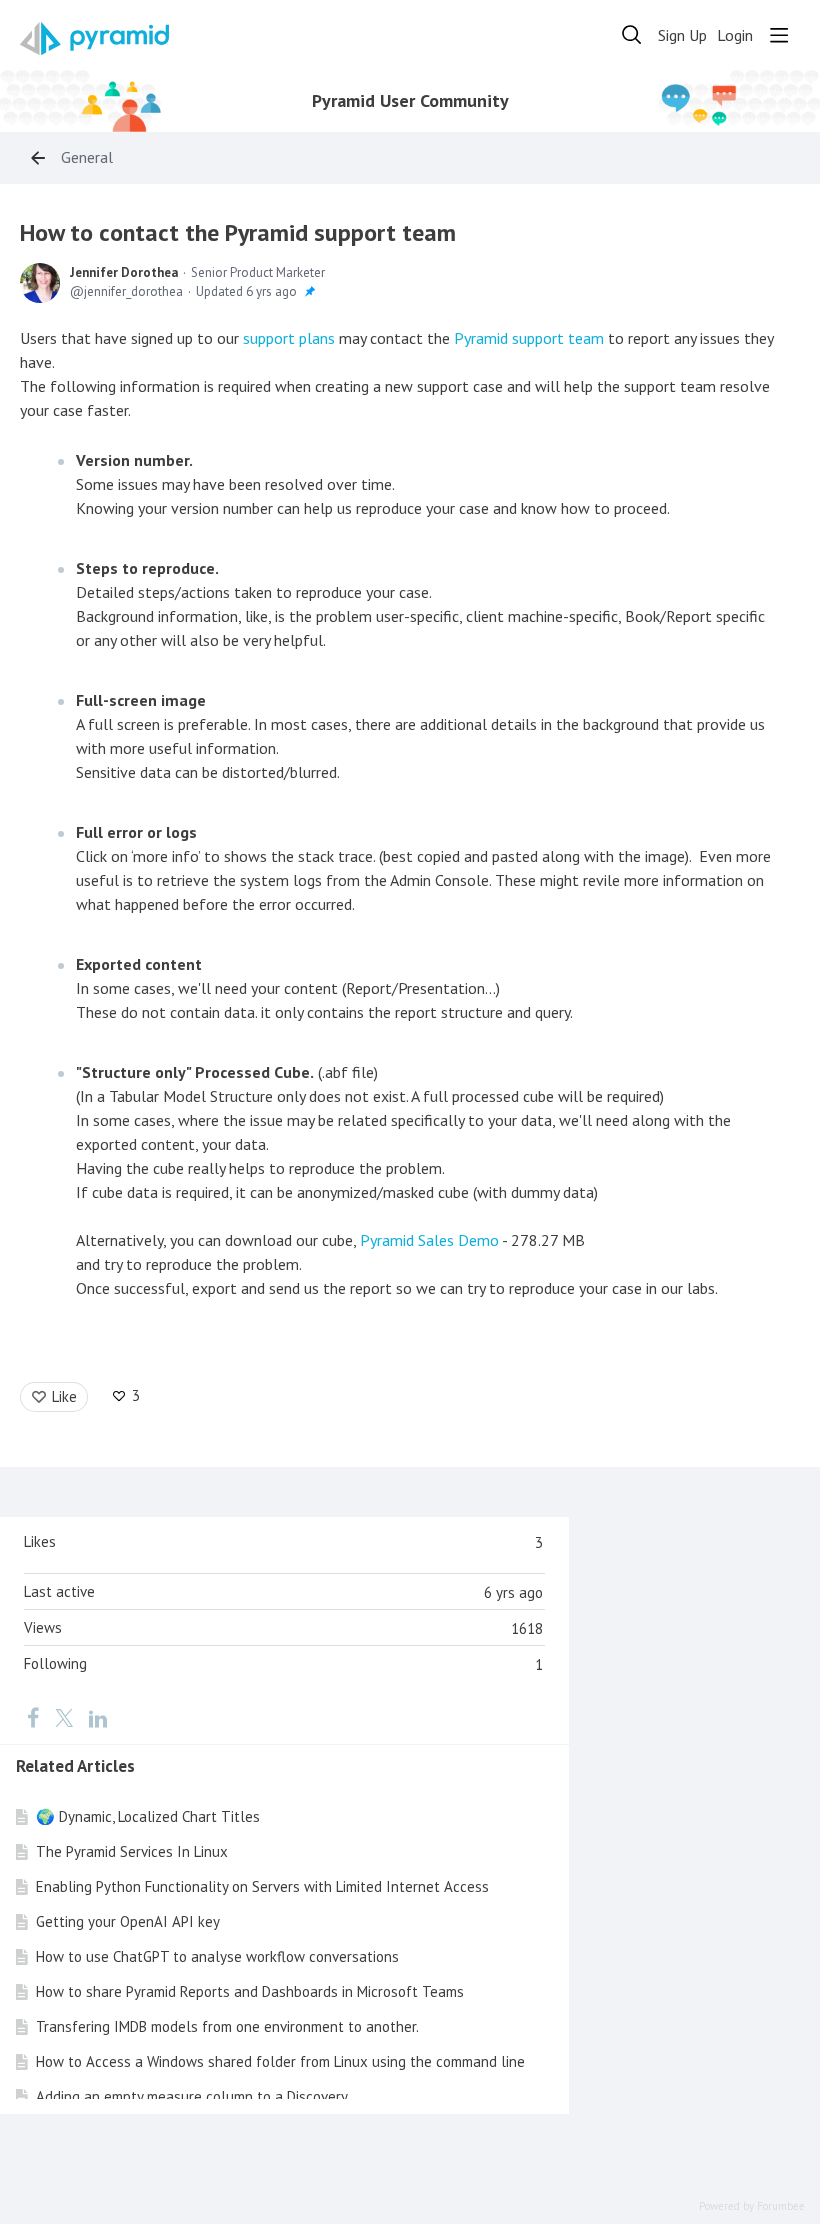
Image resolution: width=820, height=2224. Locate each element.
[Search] (632, 35)
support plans (289, 338)
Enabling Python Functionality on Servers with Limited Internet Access (262, 1886)
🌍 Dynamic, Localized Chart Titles (148, 1816)
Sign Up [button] (682, 35)
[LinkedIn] (98, 1717)
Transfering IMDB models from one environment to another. (227, 2026)
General (87, 157)
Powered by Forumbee (752, 2206)
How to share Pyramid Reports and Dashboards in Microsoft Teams (250, 1991)
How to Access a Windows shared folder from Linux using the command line (280, 2061)
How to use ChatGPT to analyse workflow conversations (217, 1956)
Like (64, 1396)
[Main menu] (779, 35)
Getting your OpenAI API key (128, 1921)
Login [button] (735, 35)
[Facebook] (33, 1717)
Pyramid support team (529, 338)
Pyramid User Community (410, 101)
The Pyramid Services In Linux (132, 1851)
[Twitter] (64, 1717)
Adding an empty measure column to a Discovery (192, 2096)
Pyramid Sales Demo (429, 1240)
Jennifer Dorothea (124, 272)
